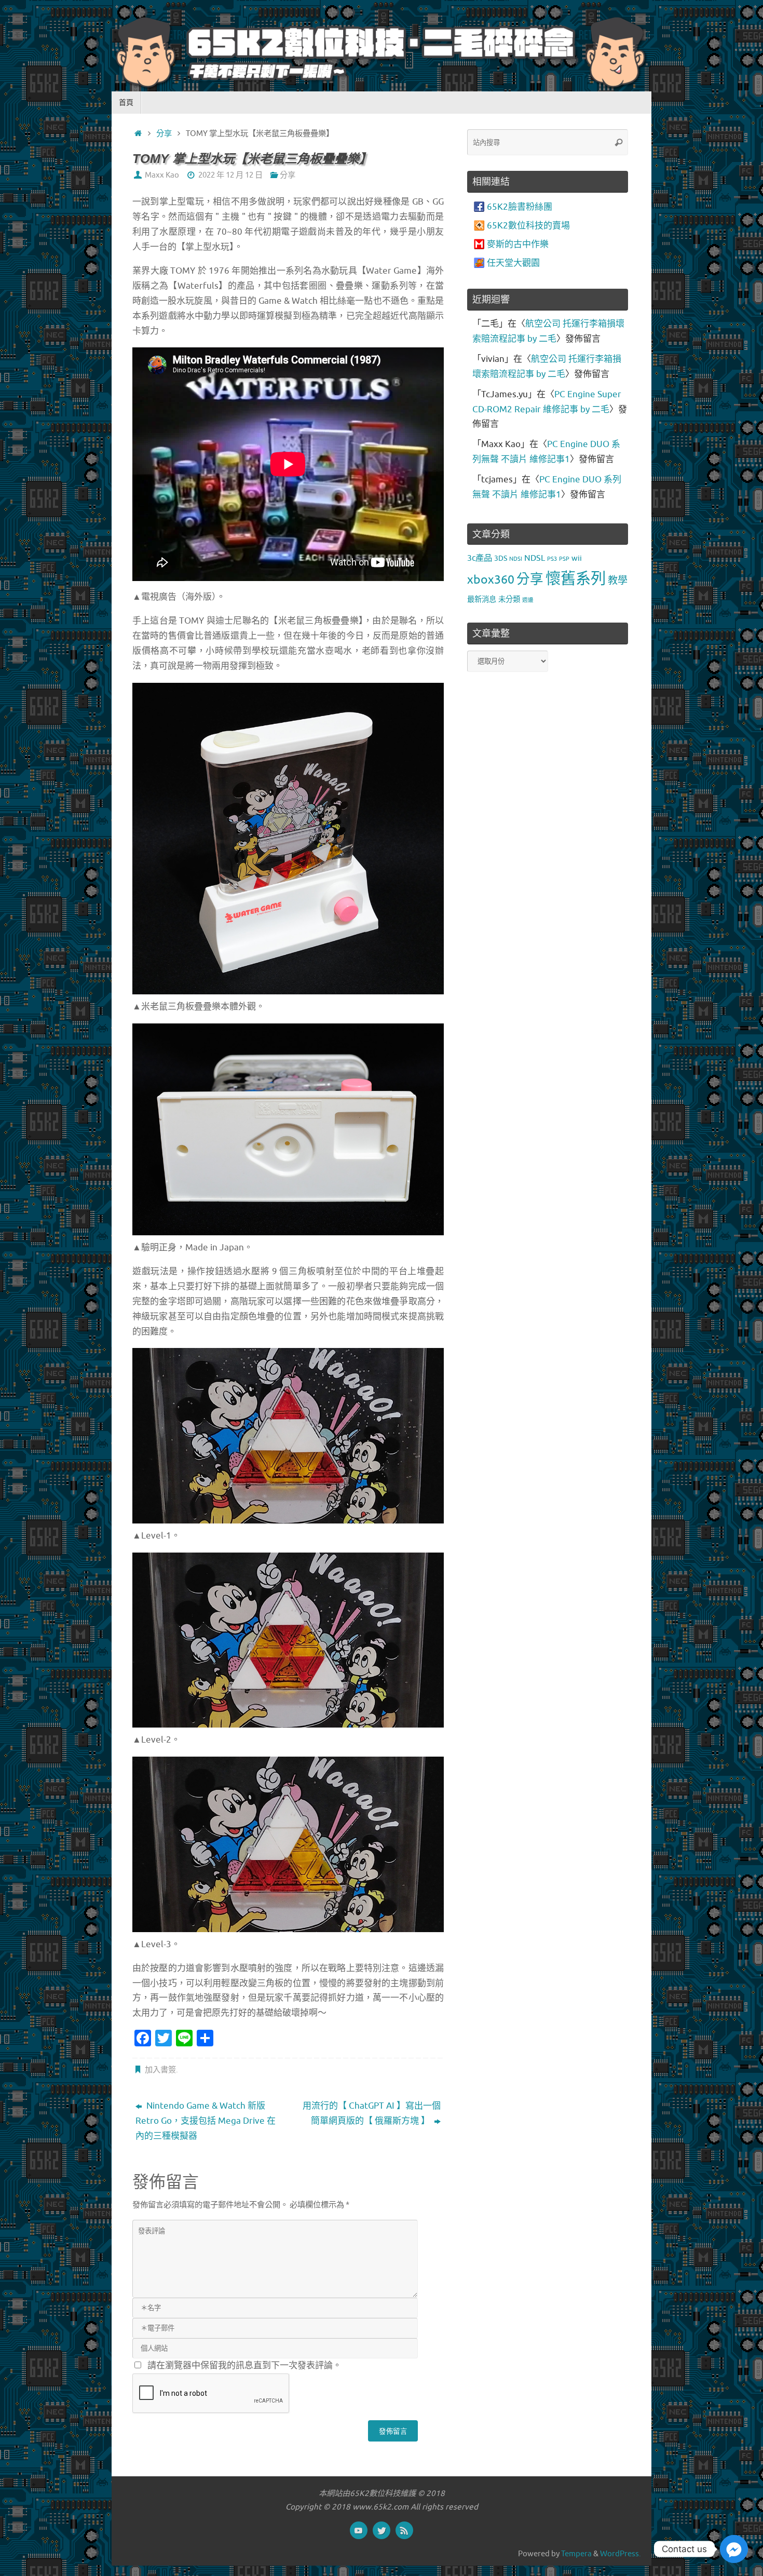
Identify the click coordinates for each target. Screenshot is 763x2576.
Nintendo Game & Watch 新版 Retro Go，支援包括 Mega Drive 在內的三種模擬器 (206, 2121)
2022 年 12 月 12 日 (230, 175)
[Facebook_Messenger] (734, 2549)
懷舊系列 (576, 579)
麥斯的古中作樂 (518, 244)
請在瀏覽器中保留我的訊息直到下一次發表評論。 (244, 2365)
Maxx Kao (162, 175)
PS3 (552, 559)
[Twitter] (382, 2530)
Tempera (576, 2554)
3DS (501, 558)
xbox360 (491, 580)
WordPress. (621, 2554)
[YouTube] (359, 2530)
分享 (164, 133)
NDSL (535, 558)
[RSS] (404, 2530)
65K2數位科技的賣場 (528, 226)
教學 (618, 581)
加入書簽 (160, 2070)
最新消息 (482, 599)
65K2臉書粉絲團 (520, 207)
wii (577, 558)
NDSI (516, 559)
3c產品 (480, 558)
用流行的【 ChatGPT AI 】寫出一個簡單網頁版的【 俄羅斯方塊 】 (372, 2113)
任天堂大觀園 (513, 263)
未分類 (509, 599)
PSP (564, 559)
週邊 (528, 600)
